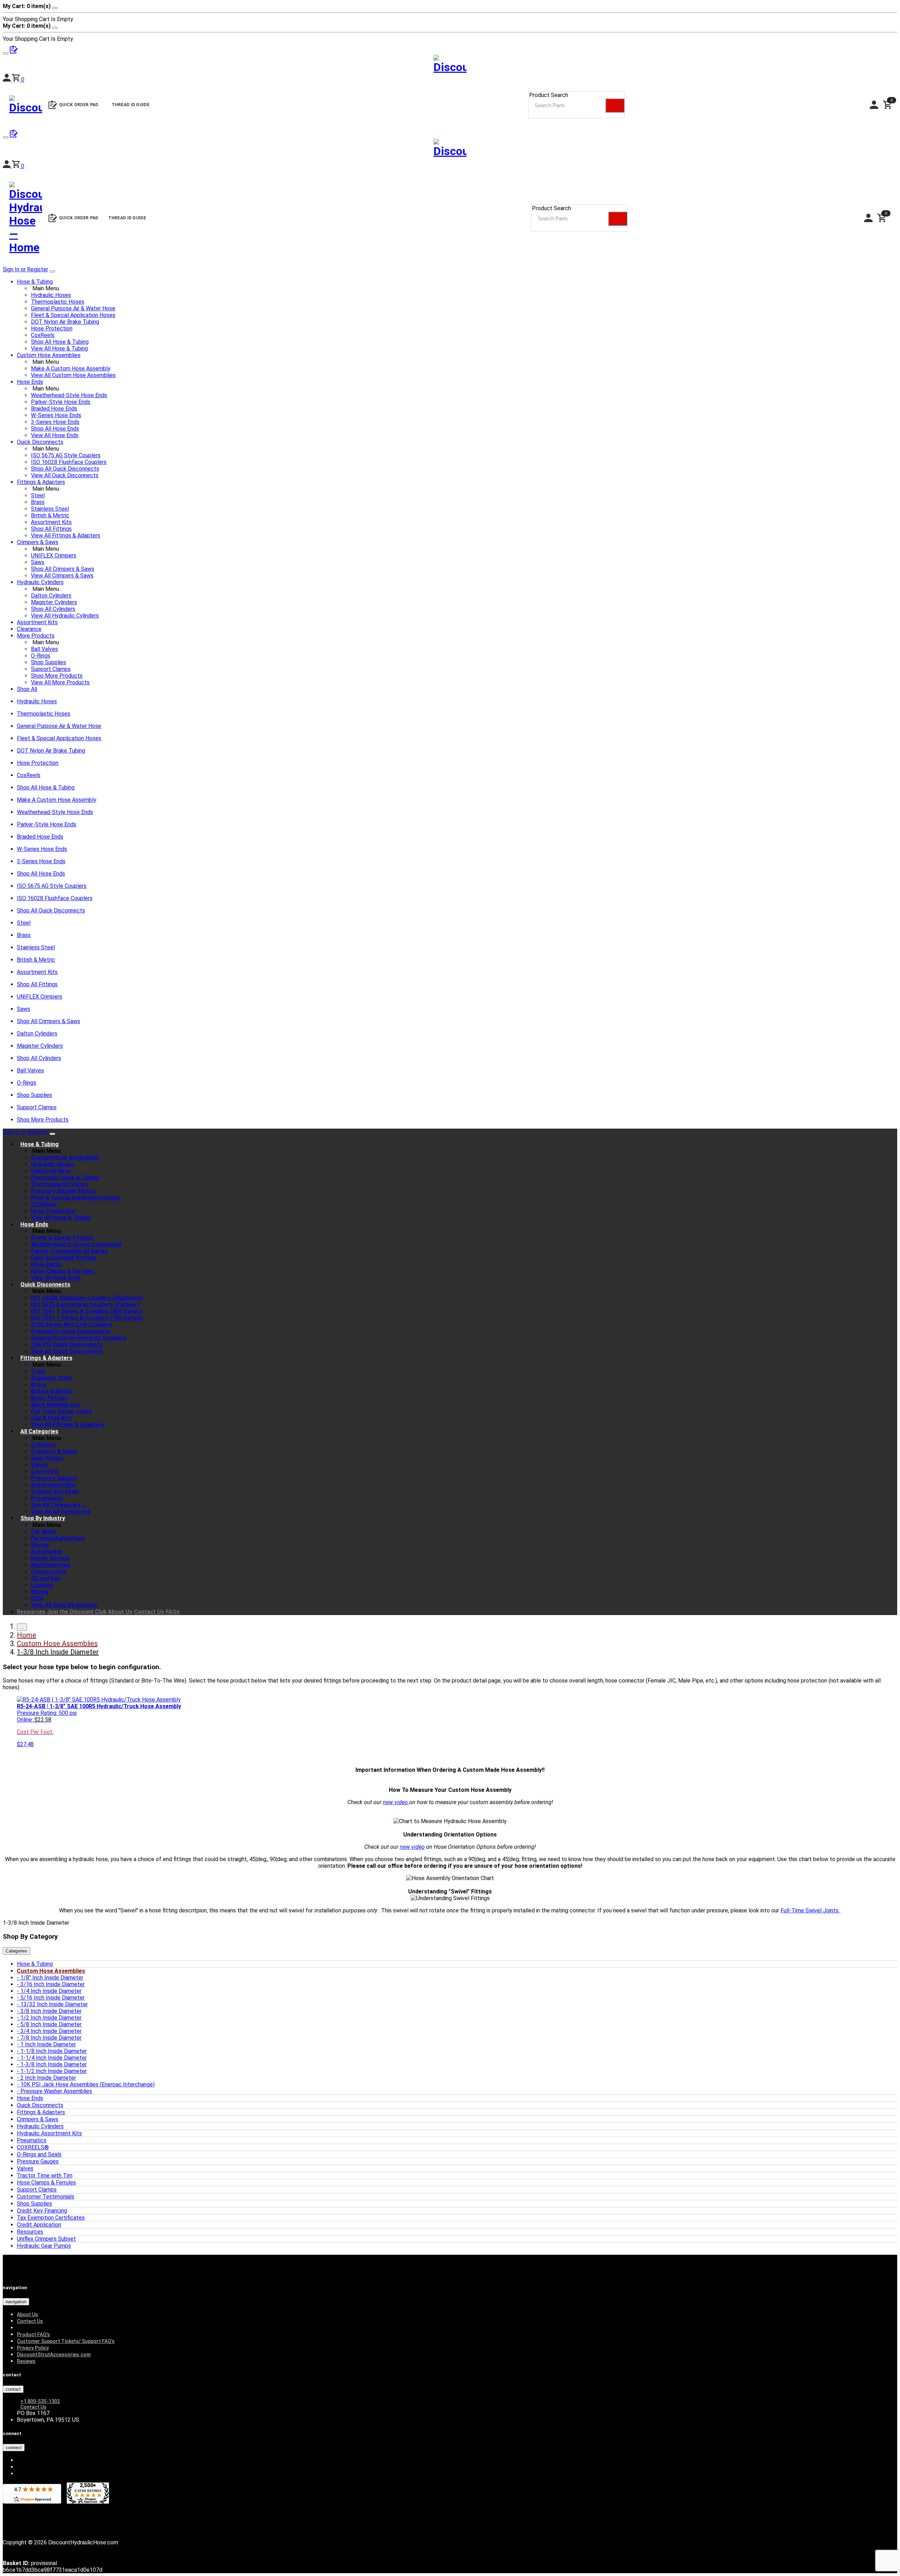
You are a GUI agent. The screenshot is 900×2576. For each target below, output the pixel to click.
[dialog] (450, 13)
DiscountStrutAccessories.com (54, 2355)
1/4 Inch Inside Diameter (51, 1991)
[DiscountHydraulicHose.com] (450, 150)
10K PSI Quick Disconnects (67, 1345)
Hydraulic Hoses (51, 295)
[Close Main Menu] (52, 271)
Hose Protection (52, 328)
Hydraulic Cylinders (40, 582)
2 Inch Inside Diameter (48, 2078)
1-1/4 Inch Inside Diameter (54, 2058)
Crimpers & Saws (38, 542)
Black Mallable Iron (56, 1405)
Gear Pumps (47, 1458)
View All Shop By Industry (64, 1605)
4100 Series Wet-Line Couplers (72, 1325)
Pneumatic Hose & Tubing (65, 1178)
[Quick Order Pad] (14, 135)
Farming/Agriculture (58, 1538)
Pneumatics (47, 1498)
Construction (49, 1572)
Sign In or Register (25, 269)
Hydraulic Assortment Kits (49, 2133)
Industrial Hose (51, 1171)
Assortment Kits (51, 522)
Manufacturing (51, 1565)
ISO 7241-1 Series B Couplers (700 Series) (87, 1318)
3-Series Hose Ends (55, 422)
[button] (18, 166)
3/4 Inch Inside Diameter (51, 2031)
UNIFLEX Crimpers (54, 556)
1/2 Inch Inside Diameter (51, 2018)
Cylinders (43, 1445)
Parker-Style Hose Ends (61, 402)
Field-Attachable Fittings (64, 1258)
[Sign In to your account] (7, 166)
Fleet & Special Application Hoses (73, 315)
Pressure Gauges (54, 1478)
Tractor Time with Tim (45, 2175)
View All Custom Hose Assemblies (73, 375)
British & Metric (50, 515)
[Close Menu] (52, 1134)
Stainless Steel (50, 509)
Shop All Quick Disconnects (65, 469)
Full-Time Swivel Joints (62, 1411)
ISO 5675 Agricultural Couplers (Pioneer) (85, 1305)
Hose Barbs (46, 1264)
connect (14, 2448)
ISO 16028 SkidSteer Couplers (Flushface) (87, 1298)
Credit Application (39, 2225)
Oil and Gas (46, 1578)
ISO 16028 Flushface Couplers (69, 462)
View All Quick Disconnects (65, 475)
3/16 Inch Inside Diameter (53, 1984)
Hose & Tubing (35, 282)
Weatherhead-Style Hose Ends (69, 395)
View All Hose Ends (55, 435)
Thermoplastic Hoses (58, 302)
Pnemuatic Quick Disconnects (71, 1331)
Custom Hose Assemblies (49, 355)
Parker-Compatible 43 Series (69, 1251)
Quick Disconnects (40, 442)
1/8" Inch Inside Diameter (52, 1978)
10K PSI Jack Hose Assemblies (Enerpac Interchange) (88, 2084)
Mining (40, 1592)
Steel (38, 495)
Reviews (26, 2361)
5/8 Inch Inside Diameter (51, 2024)
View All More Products (60, 682)
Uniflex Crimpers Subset (46, 2239)
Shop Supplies (49, 662)
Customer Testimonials (46, 2197)
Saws (38, 562)
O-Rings (41, 656)
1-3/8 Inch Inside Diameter (54, 2064)
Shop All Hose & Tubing (60, 342)
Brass (38, 502)
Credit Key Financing (42, 2211)
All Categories (39, 1431)
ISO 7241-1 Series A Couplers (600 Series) (87, 1311)
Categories (17, 1951)
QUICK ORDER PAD (79, 218)
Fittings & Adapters (41, 482)
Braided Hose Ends (54, 409)
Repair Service (50, 1558)
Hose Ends (30, 382)
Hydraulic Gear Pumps (44, 2246)
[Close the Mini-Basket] (55, 8)
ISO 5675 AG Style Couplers (66, 455)
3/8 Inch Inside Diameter (51, 2011)
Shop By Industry (43, 1518)
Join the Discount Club (77, 1612)
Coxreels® (45, 1471)
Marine (40, 1545)
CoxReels (43, 335)
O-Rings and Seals (55, 1492)
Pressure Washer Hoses (63, 1191)
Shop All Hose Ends (55, 429)
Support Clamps (51, 669)
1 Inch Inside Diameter (48, 2044)
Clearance (29, 629)
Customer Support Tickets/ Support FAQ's (66, 2341)
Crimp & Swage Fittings (62, 1238)
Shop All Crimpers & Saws (63, 569)
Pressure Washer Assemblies (56, 2091)
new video (396, 1802)
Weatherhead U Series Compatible (76, 1244)
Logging (42, 1585)
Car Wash (44, 1532)
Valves (40, 1465)
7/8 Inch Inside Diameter (51, 2038)
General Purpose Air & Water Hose (73, 308)
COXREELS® (33, 2147)
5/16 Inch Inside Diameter (53, 1998)
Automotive (47, 1552)
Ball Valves (44, 649)
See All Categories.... (59, 1505)
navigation (16, 2302)
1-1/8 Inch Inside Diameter (54, 2051)
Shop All (27, 689)
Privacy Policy (33, 2348)
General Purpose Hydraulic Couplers (79, 1338)
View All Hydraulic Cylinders (65, 616)
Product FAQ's (33, 2335)
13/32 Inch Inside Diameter (54, 2004)
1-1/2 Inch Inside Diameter (54, 2071)
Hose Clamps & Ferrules (63, 1271)
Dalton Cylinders (51, 596)
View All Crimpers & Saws (62, 576)
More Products (36, 636)
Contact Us (149, 1612)
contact (13, 2389)
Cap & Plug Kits (51, 1418)
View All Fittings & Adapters (66, 535)
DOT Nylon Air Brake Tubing (65, 322)
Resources (31, 1612)
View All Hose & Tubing (59, 348)
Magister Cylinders (54, 602)
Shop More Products (57, 676)
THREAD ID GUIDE (127, 218)
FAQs (173, 1612)
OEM (37, 1598)
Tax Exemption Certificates (51, 2218)
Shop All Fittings (51, 529)
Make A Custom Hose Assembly (71, 369)
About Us (120, 1612)
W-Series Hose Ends (56, 415)
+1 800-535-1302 (40, 2401)
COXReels (44, 1204)
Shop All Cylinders (53, 609)
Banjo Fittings (49, 1398)
